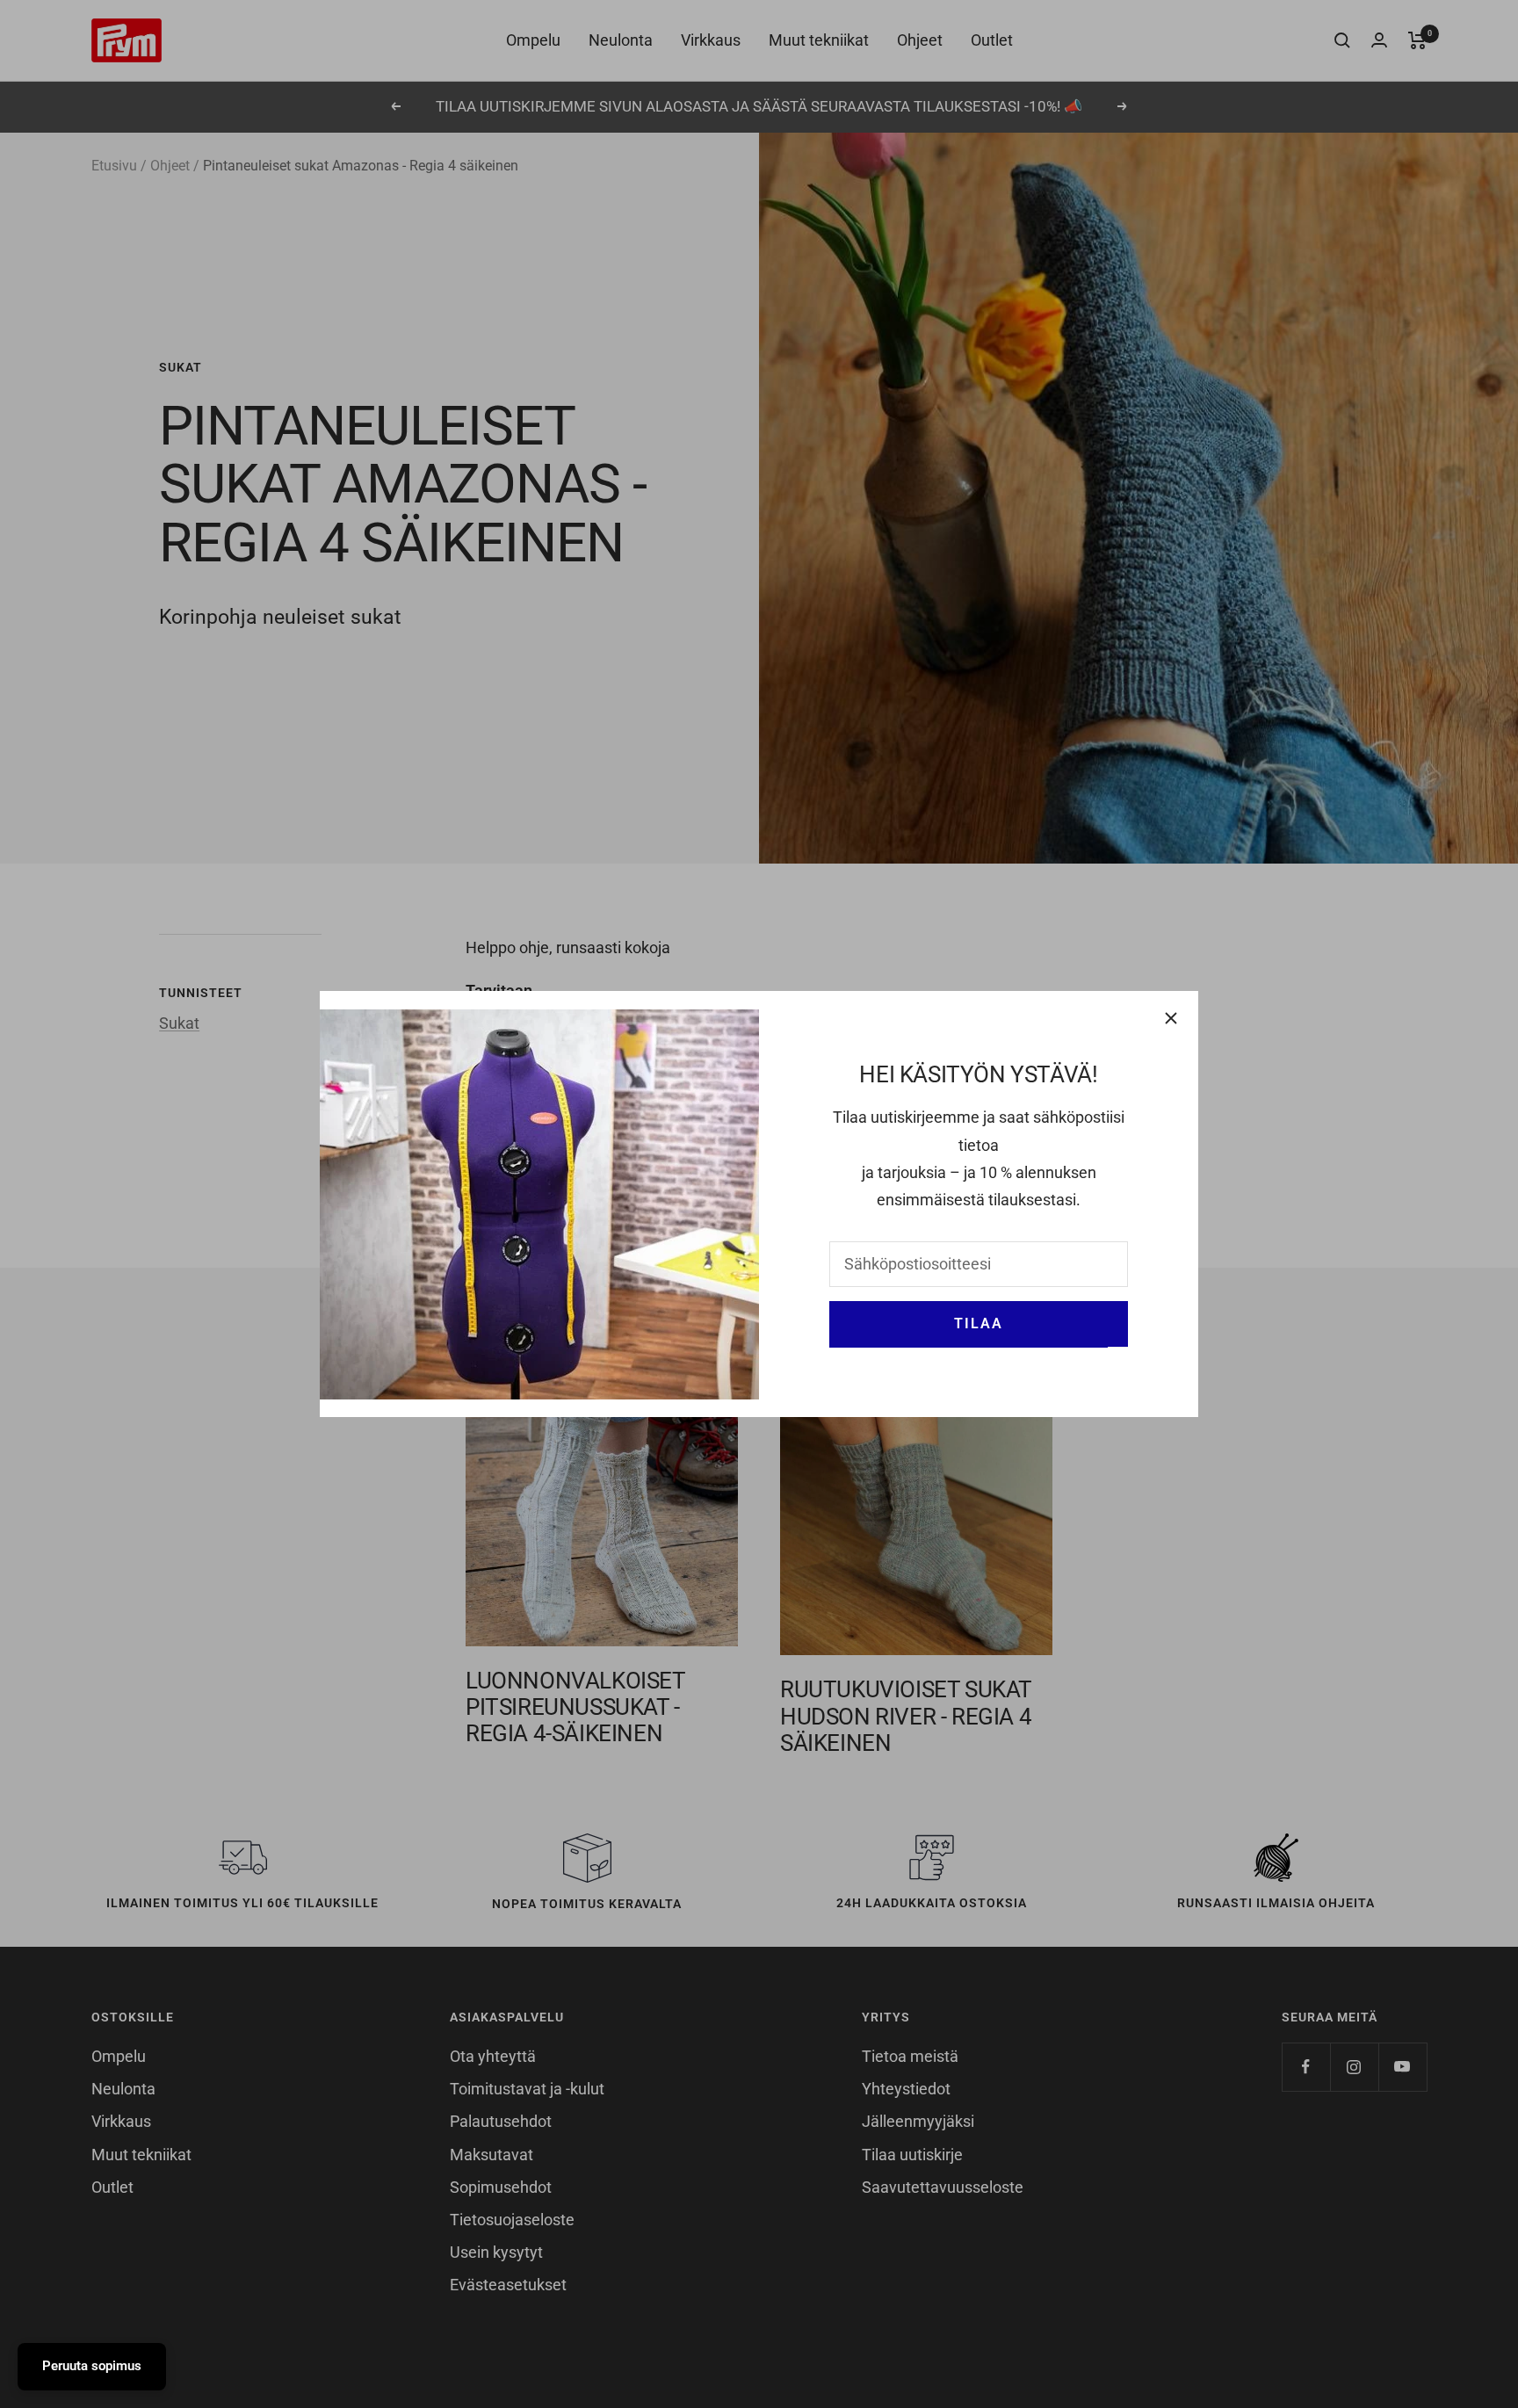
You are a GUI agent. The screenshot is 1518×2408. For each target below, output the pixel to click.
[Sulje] (1171, 1018)
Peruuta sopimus (92, 2366)
